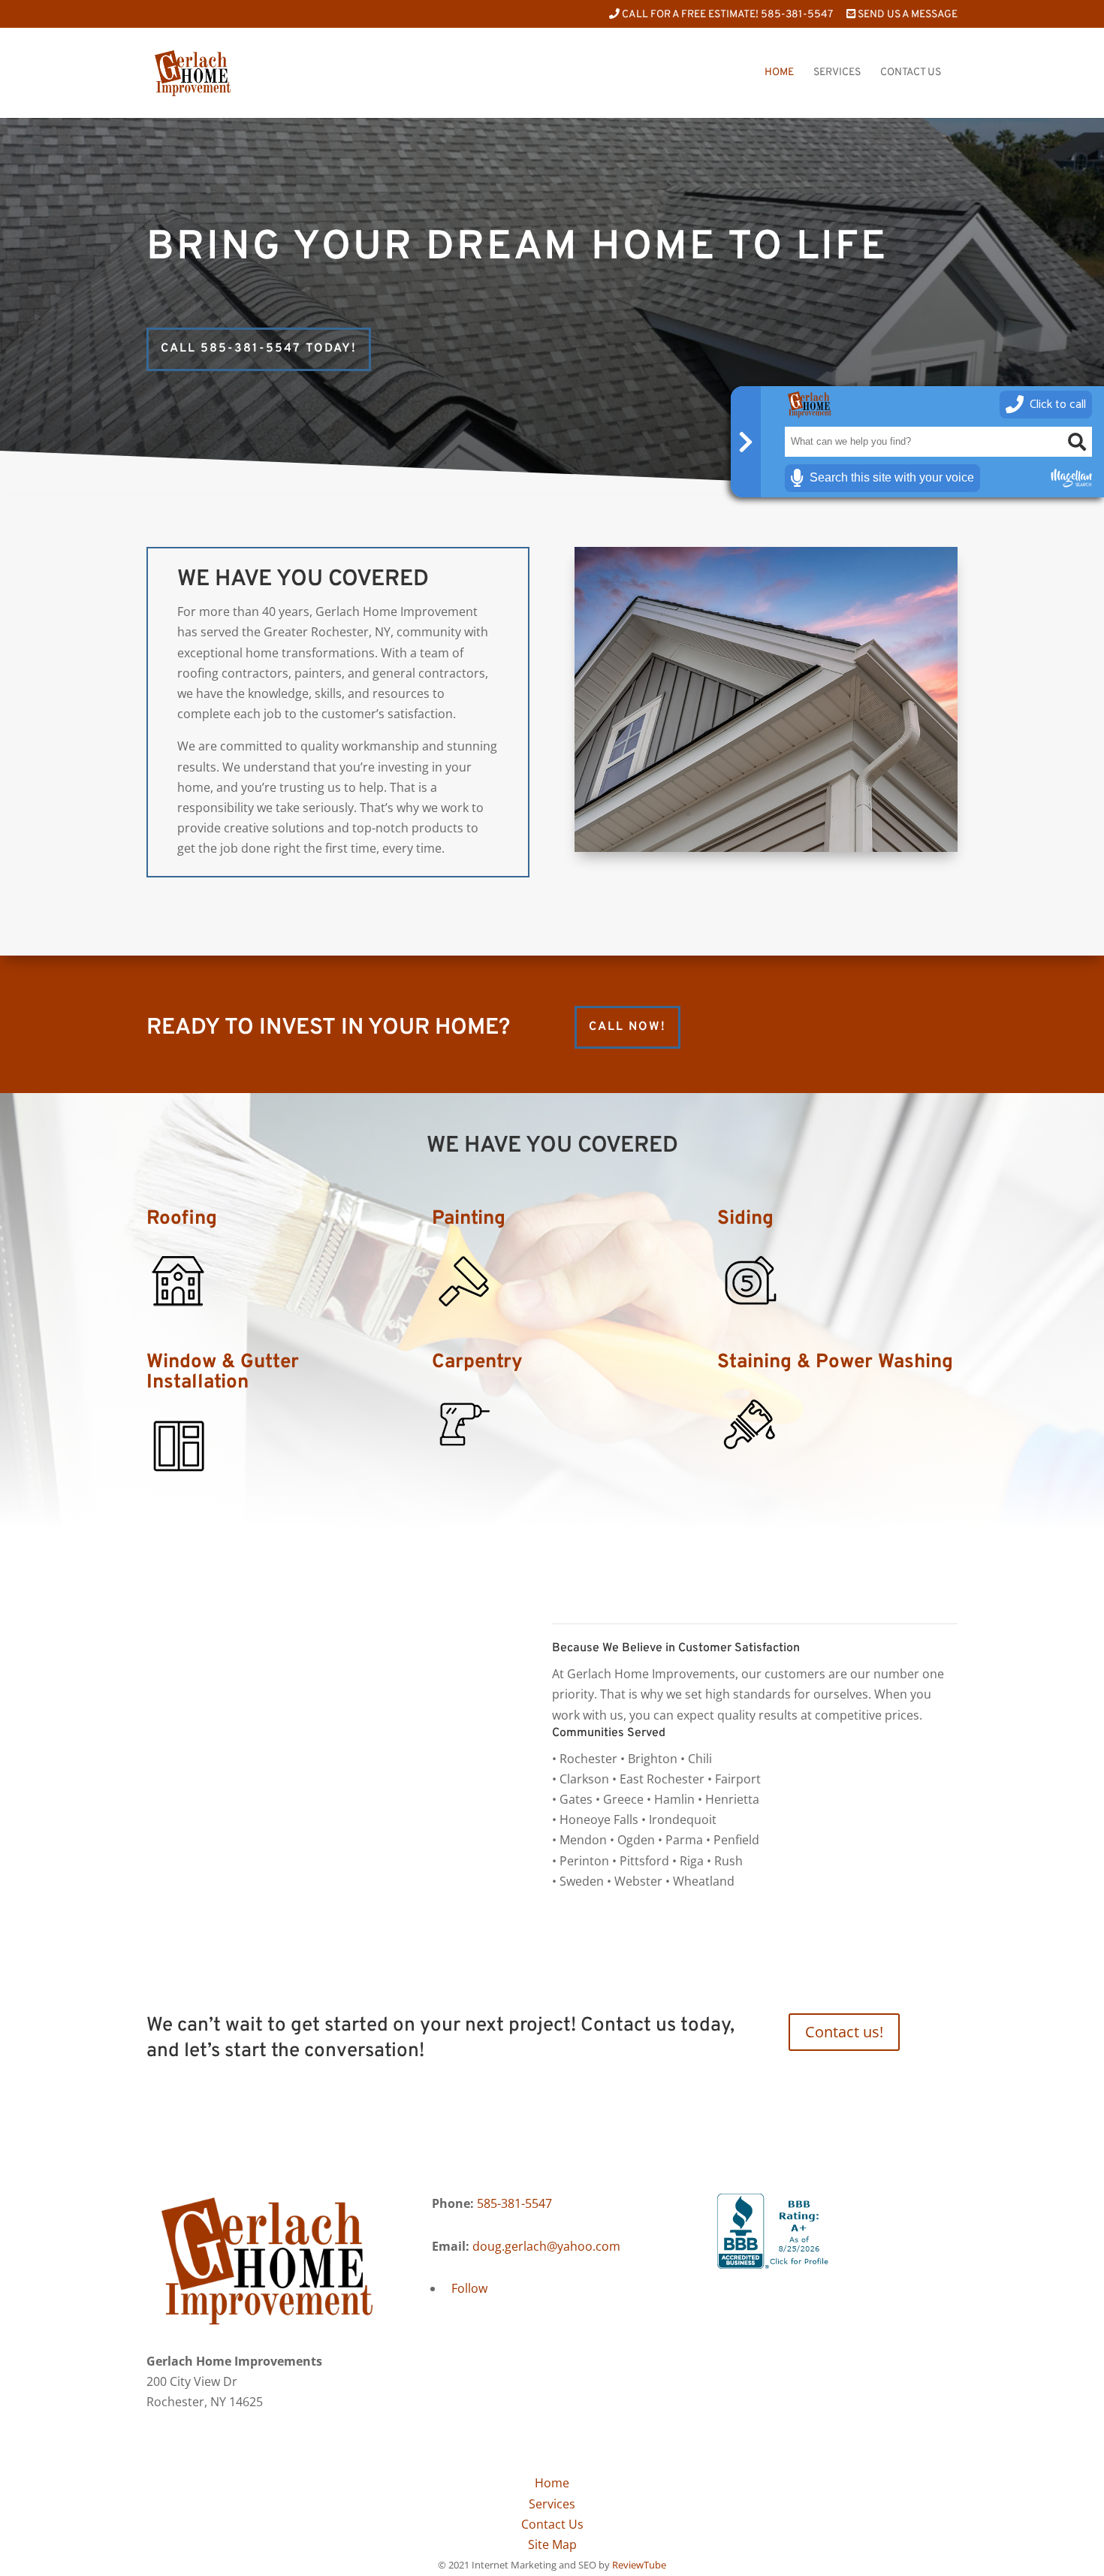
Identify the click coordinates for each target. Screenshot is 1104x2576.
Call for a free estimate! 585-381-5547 (726, 15)
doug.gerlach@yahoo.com (546, 2246)
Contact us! (844, 2032)
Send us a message (906, 15)
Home (779, 73)
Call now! (627, 1027)
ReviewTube (639, 2565)
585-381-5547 (514, 2203)
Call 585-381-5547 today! (259, 349)
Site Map (552, 2544)
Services (837, 73)
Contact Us (911, 73)
